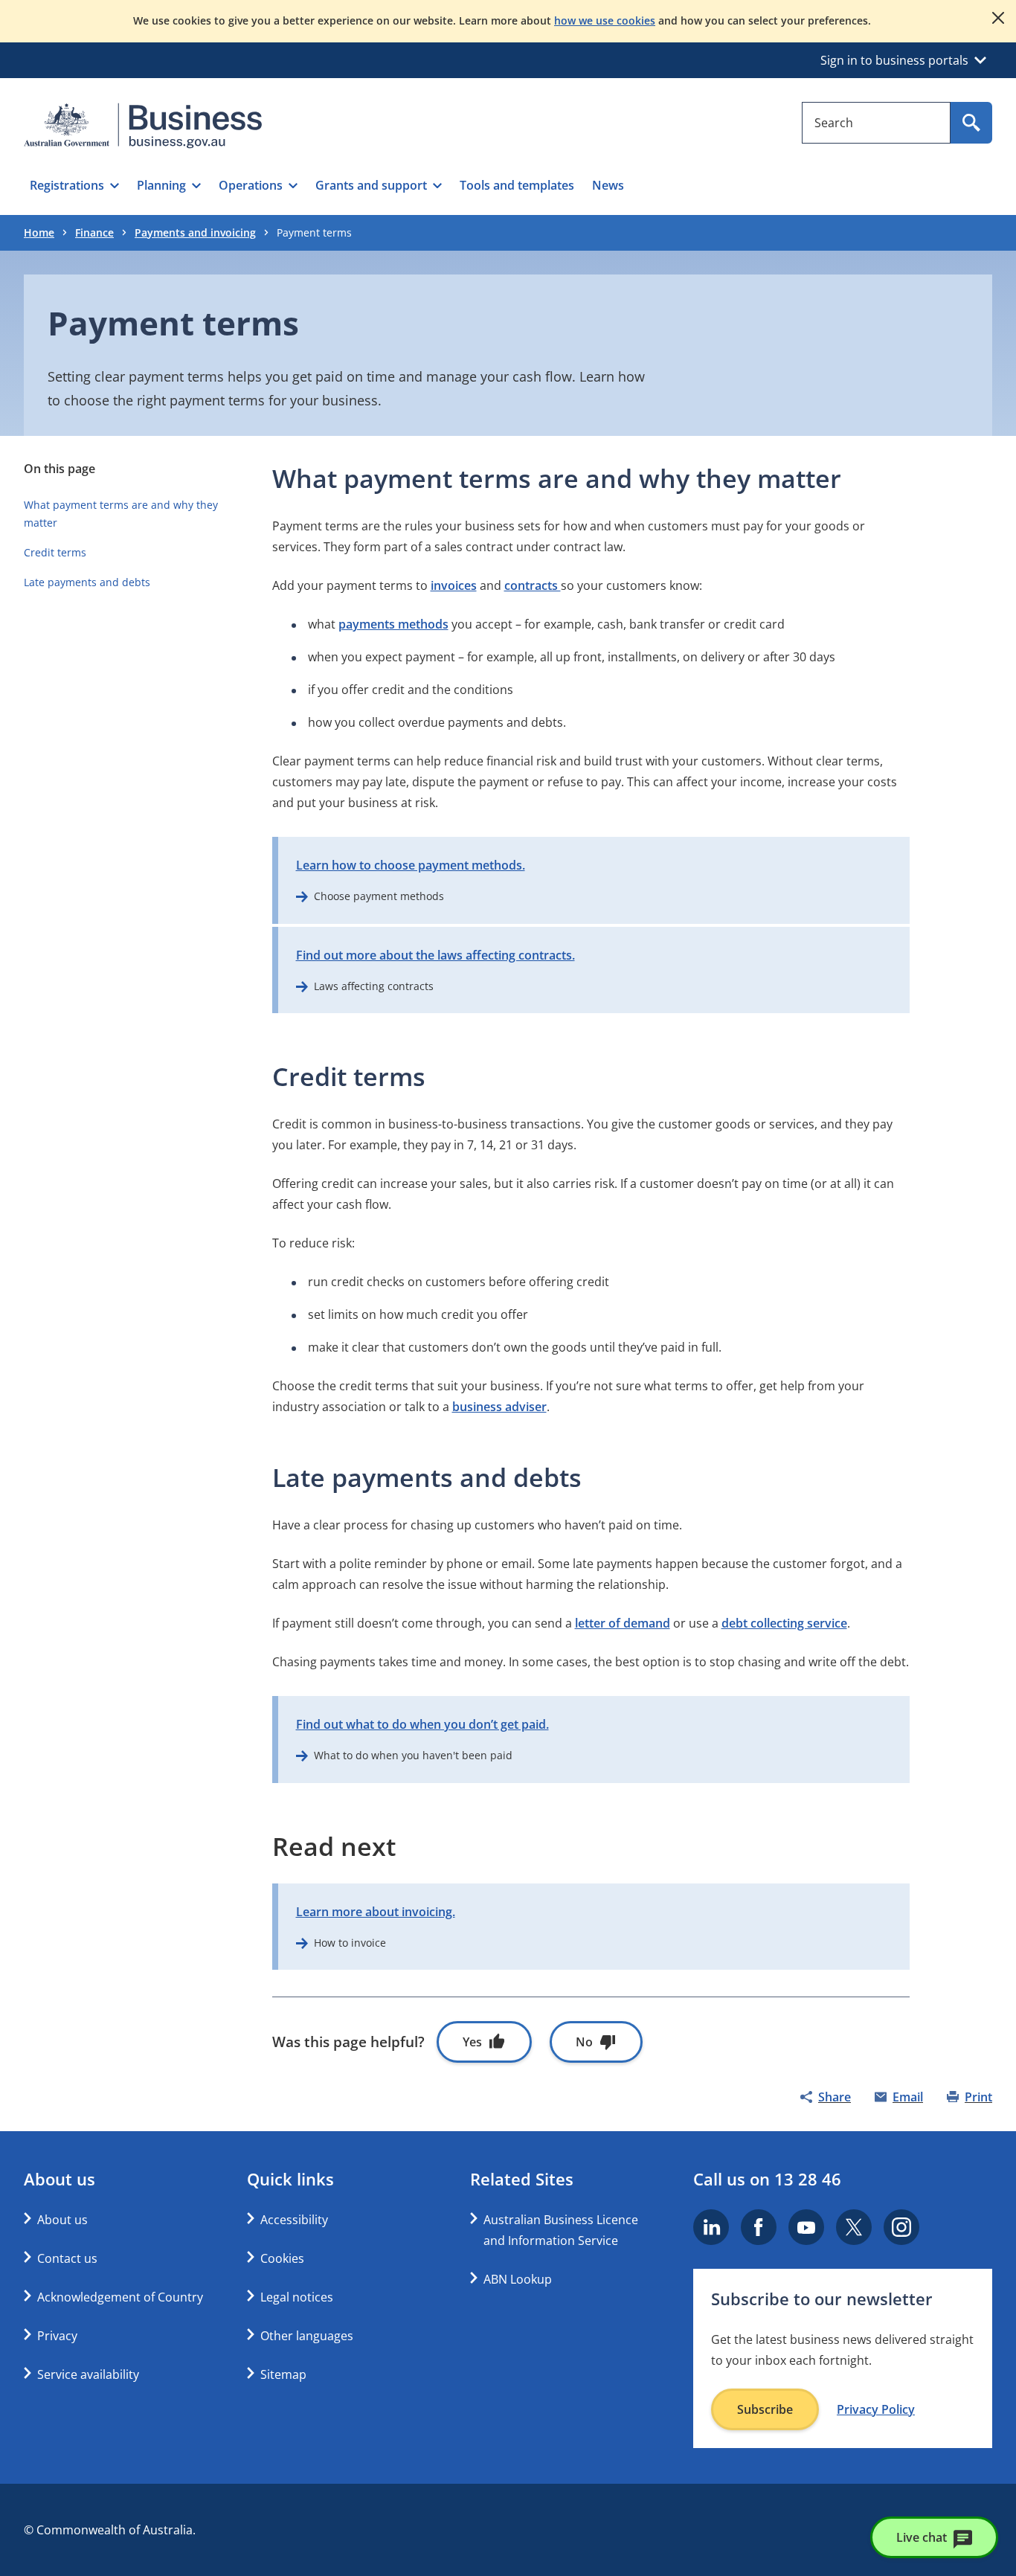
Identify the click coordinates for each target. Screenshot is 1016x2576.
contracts (533, 585)
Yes (472, 2042)
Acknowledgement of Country (120, 2297)
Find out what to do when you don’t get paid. (422, 1724)
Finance (94, 232)
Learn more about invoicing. (376, 1912)
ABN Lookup (518, 2279)
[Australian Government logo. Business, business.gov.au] (143, 126)
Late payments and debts (87, 582)
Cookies (282, 2258)
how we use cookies (605, 20)
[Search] (971, 123)
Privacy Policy (876, 2409)
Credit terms (55, 552)
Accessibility (294, 2220)
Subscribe (765, 2409)
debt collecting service (784, 1623)
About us (62, 2220)
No (584, 2042)
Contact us (67, 2258)
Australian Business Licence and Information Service (561, 2230)
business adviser (499, 1407)
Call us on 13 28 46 (767, 2179)
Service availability (88, 2374)
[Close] (998, 18)
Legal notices (297, 2297)
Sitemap (283, 2374)
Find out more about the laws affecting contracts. (435, 955)
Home (39, 232)
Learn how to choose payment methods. (411, 865)
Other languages (307, 2336)
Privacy (57, 2336)
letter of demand (623, 1623)
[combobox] (876, 123)
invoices (454, 585)
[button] (74, 185)
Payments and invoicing (195, 232)
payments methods (393, 624)
